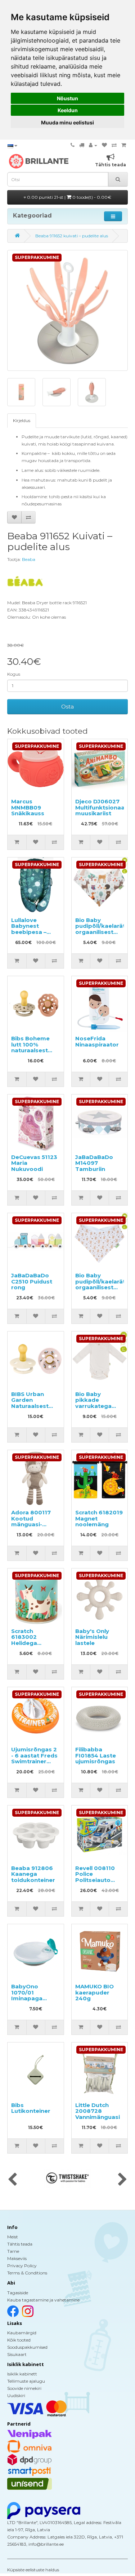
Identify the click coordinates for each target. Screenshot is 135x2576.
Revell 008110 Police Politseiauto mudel (95, 1877)
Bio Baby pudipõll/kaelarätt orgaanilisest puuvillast (102, 929)
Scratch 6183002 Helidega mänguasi (26, 1640)
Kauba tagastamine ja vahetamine (43, 2300)
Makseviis (17, 2258)
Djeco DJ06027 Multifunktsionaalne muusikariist (104, 807)
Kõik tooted (19, 2340)
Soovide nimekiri (24, 2388)
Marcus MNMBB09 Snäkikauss (28, 807)
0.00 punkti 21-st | (69, 197)
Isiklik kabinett (22, 2374)
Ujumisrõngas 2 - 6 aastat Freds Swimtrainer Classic (34, 1758)
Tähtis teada (20, 2244)
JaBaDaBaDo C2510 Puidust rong (32, 1281)
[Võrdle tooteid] (114, 145)
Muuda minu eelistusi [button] (67, 122)
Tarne (13, 2251)
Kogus (14, 674)
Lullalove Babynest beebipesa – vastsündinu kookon (29, 932)
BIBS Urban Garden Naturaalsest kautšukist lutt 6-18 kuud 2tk (32, 1406)
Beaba (29, 559)
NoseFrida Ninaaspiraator (97, 1041)
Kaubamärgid (22, 2333)
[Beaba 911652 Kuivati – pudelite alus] (67, 310)
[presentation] (12, 2180)
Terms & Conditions (27, 2273)
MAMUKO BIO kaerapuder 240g (94, 1992)
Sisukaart (17, 2354)
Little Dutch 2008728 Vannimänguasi (98, 2111)
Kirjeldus (22, 420)
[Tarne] (82, 145)
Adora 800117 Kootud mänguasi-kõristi (31, 1521)
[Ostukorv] (124, 145)
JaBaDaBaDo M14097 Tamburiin (94, 1163)
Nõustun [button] (67, 98)
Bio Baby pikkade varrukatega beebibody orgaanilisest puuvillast (94, 1409)
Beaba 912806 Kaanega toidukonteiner (33, 1874)
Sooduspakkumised (27, 2347)
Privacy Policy (22, 2266)
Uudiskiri (16, 2395)
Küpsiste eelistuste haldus (33, 2570)
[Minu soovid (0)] (104, 145)
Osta (67, 706)
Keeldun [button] (68, 110)
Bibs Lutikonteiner (31, 2108)
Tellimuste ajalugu (26, 2381)
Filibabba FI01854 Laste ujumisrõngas (96, 1755)
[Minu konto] (93, 145)
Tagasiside (18, 2293)
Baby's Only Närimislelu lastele (92, 1637)
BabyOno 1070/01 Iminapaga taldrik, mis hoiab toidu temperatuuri (31, 2001)
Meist (13, 2237)
